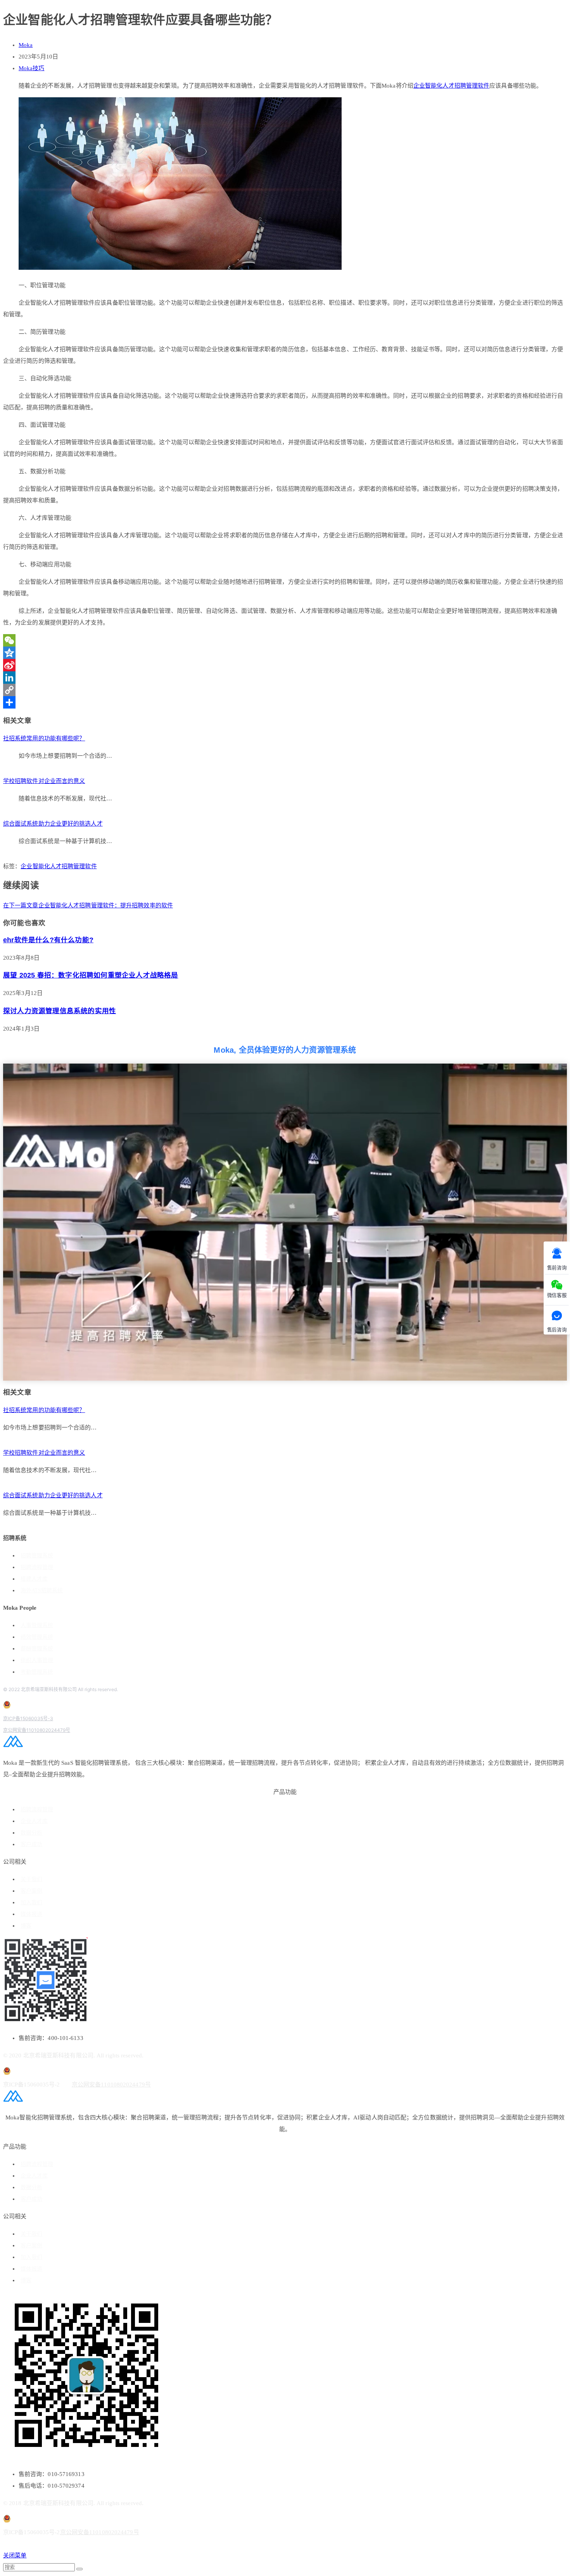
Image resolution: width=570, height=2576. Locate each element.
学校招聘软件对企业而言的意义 (44, 781)
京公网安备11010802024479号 (37, 1730)
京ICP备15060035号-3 (28, 1718)
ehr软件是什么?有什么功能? (48, 940)
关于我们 (31, 1879)
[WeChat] (285, 640)
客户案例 (31, 1891)
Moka (26, 45)
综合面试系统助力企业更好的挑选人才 (53, 824)
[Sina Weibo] (285, 665)
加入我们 (31, 1903)
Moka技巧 (32, 68)
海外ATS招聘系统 (42, 1591)
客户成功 (31, 1844)
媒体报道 (31, 1914)
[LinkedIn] (285, 678)
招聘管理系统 (37, 1556)
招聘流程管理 (37, 1567)
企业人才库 (34, 1821)
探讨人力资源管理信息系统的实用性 (60, 1011)
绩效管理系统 (37, 1637)
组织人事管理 (37, 1660)
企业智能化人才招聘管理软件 (451, 86)
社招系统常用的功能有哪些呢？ (44, 738)
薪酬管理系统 (37, 1649)
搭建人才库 (34, 1579)
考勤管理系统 (37, 1672)
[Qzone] (285, 653)
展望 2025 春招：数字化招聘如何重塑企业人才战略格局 (91, 975)
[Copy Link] (285, 690)
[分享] (285, 702)
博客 (26, 1926)
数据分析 (31, 1833)
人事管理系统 (37, 1625)
